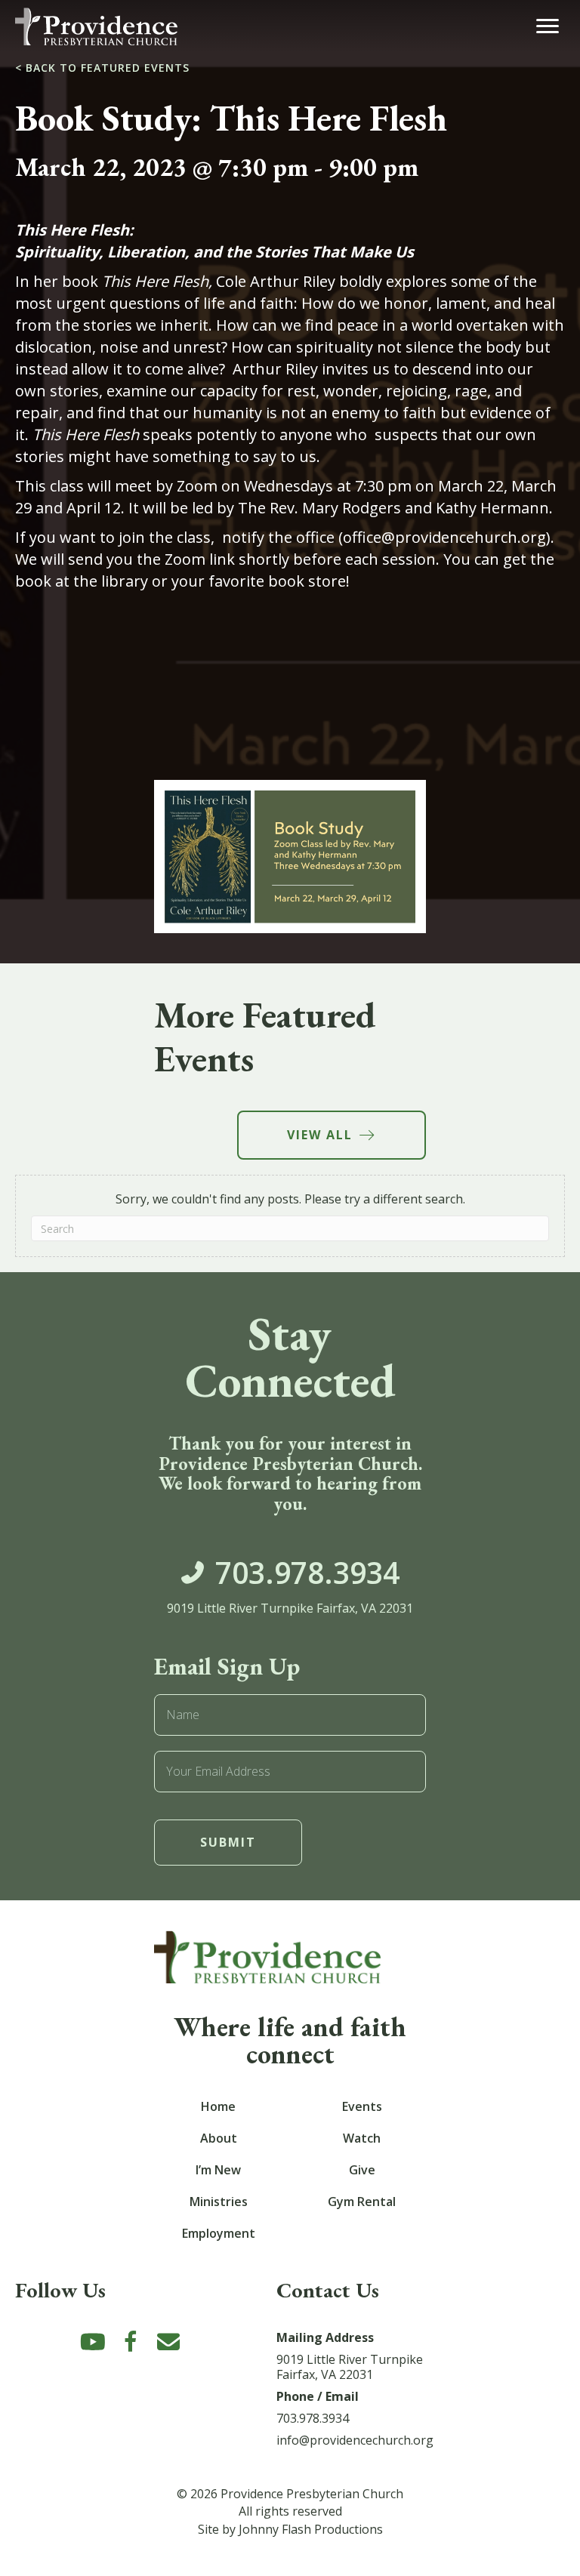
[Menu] (548, 26)
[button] (93, 2342)
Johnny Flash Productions (311, 2529)
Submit (228, 1842)
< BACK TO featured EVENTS (102, 68)
